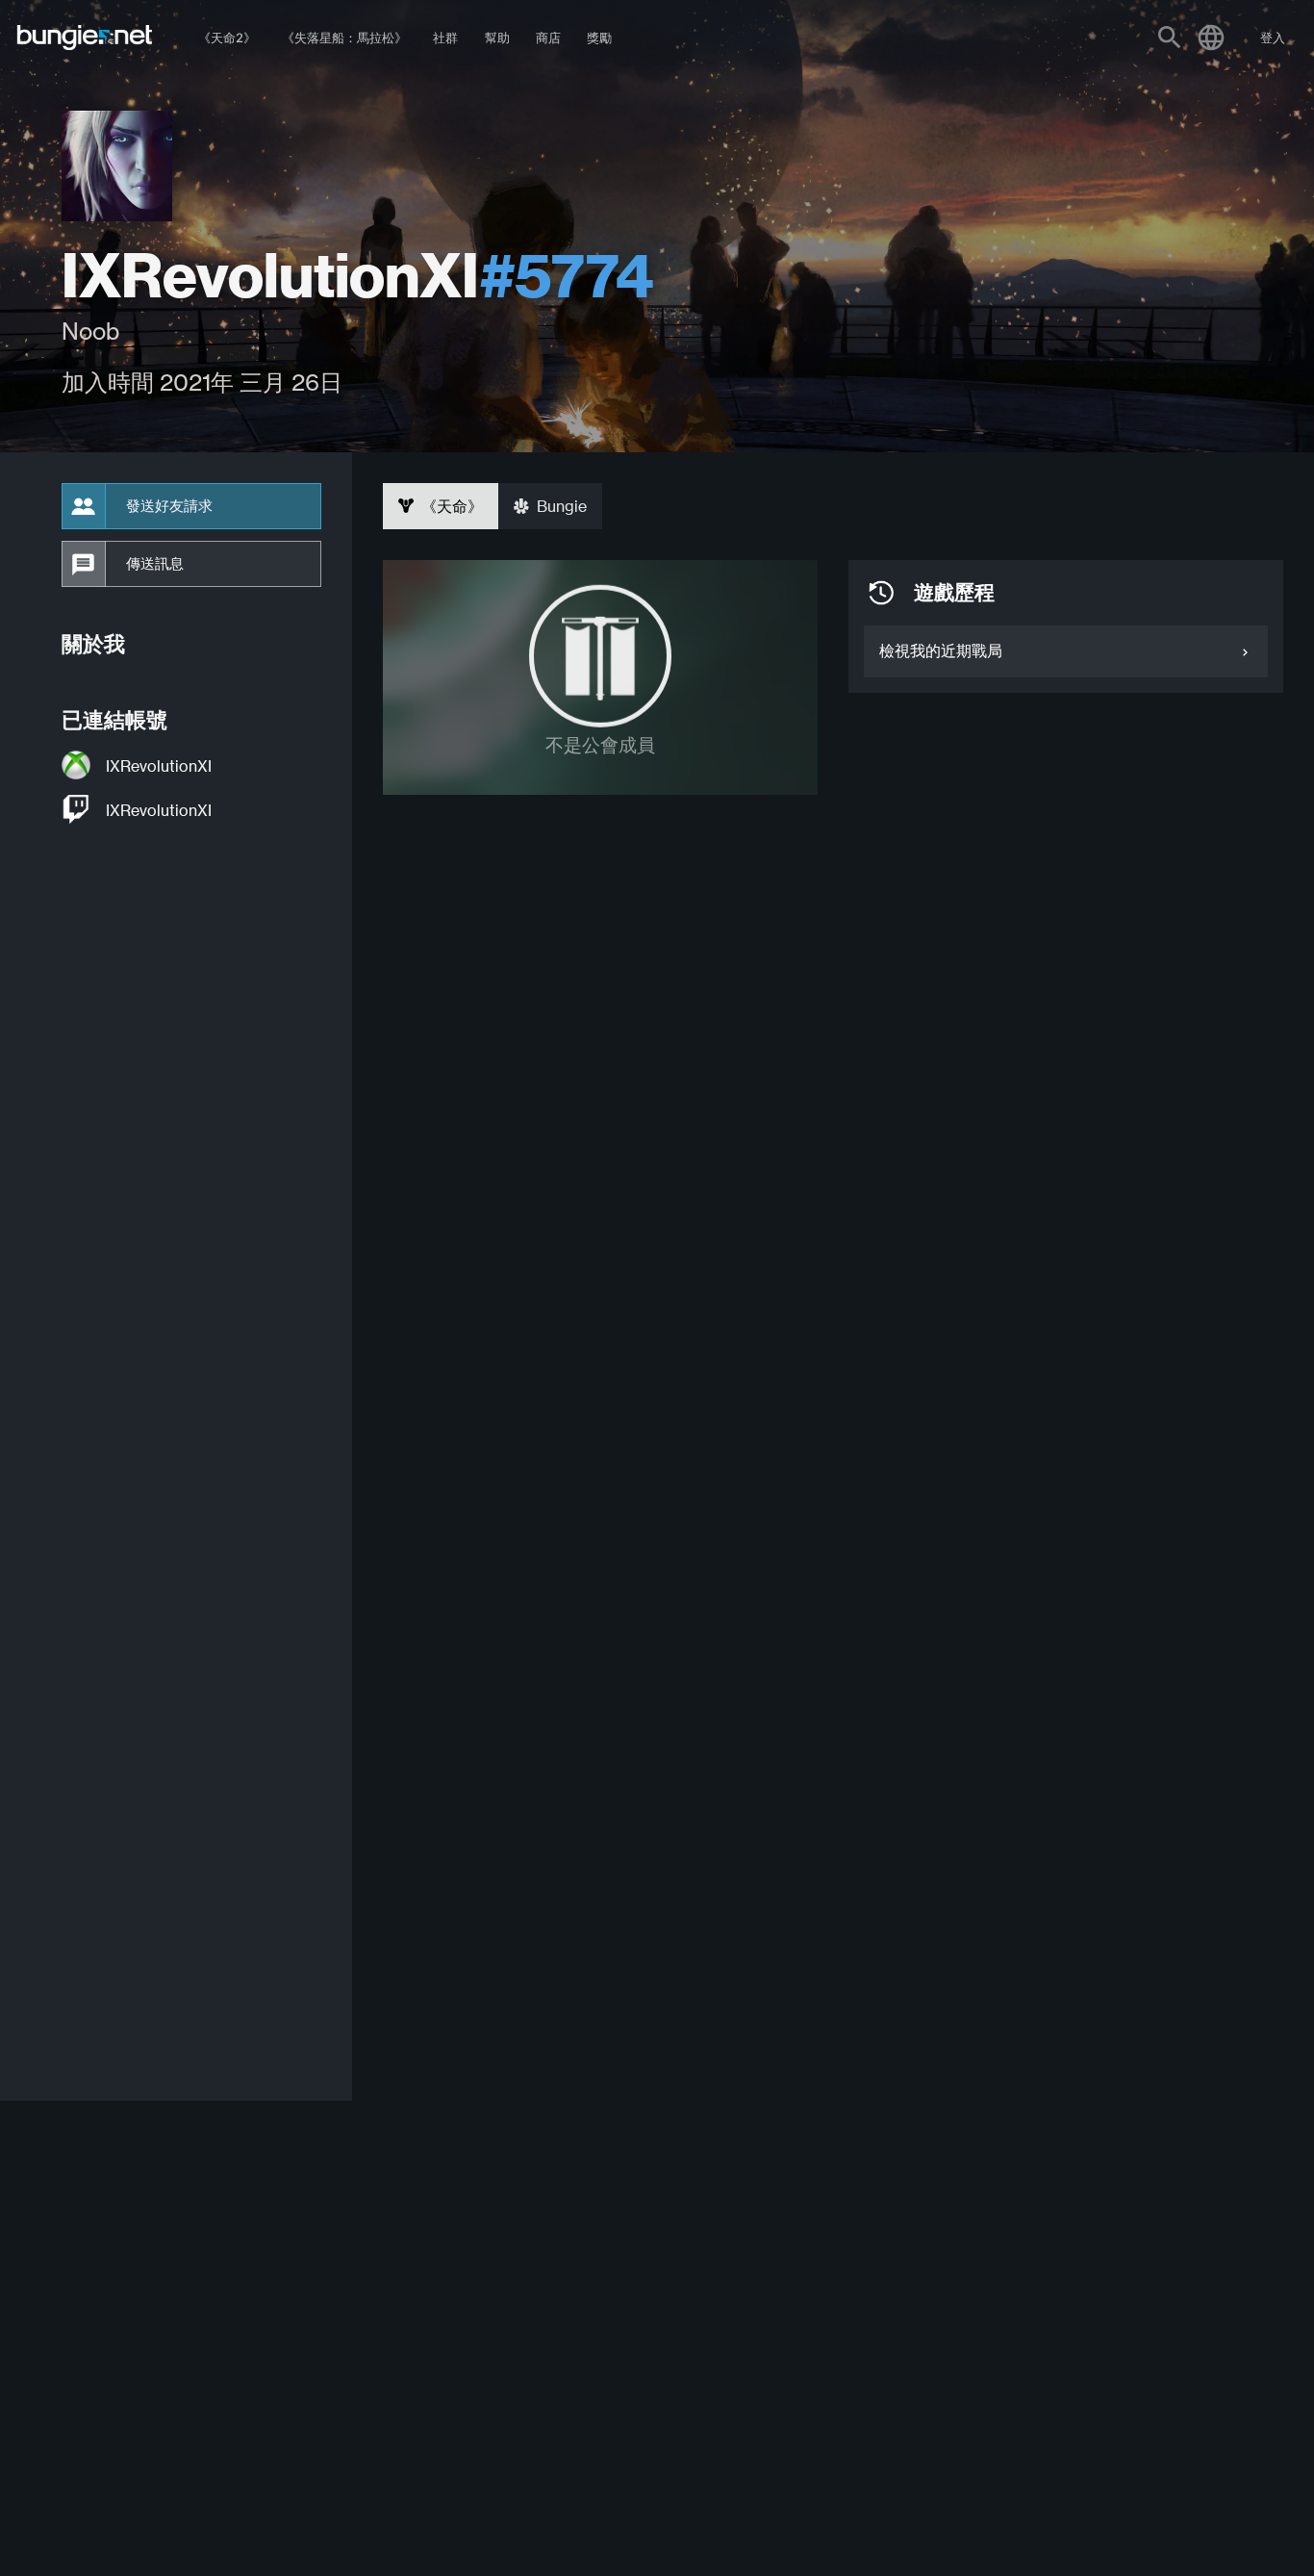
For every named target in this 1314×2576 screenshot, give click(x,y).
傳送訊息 (155, 564)
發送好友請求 (169, 506)
